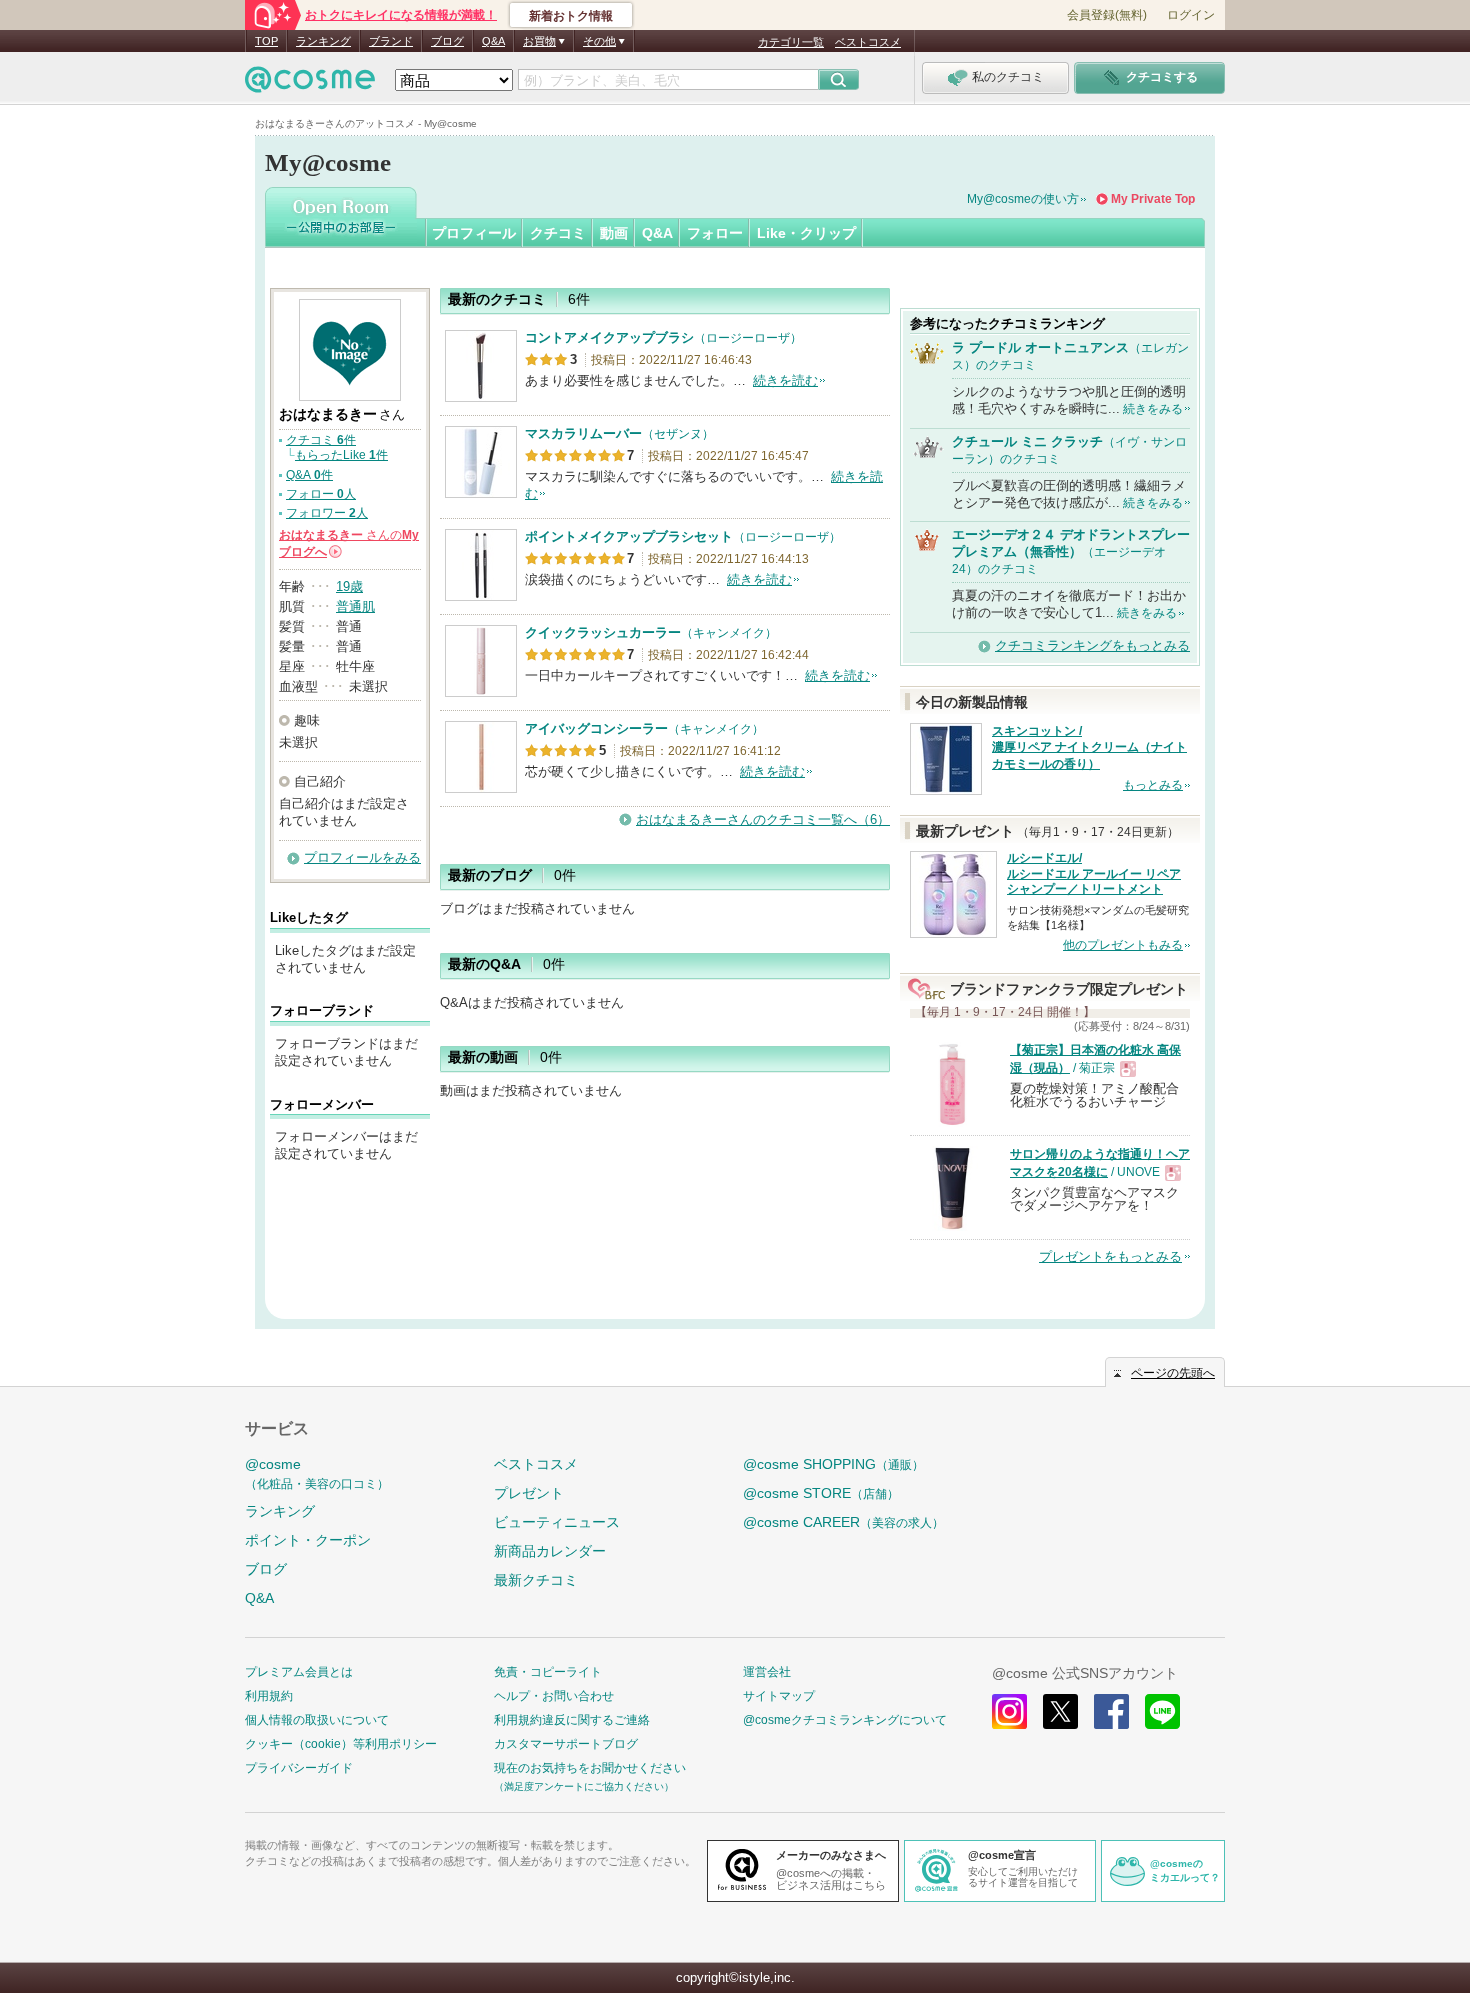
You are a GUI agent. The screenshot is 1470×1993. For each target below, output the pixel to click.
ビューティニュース (557, 1522)
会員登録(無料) (1107, 15)
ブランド (391, 41)
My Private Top (1153, 199)
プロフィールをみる (362, 857)
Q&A (493, 41)
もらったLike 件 (341, 455)
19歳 (349, 586)
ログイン (1191, 15)
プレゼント (529, 1493)
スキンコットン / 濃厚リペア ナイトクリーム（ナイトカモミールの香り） (1089, 748)
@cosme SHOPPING (833, 1464)
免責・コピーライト (548, 1672)
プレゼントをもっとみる (1110, 1256)
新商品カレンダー (550, 1551)
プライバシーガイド (299, 1768)
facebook (1111, 1711)
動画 (614, 233)
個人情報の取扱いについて (317, 1720)
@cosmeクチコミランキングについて (845, 1720)
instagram (1009, 1711)
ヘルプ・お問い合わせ (554, 1696)
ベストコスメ (868, 42)
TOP (266, 41)
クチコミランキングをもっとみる (1092, 645)
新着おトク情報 (571, 16)
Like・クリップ (806, 233)
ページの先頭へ (1173, 1373)
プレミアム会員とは (299, 1672)
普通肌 (355, 606)
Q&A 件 (309, 475)
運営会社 (767, 1672)
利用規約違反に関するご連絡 (572, 1720)
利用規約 (269, 1696)
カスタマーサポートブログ (566, 1744)
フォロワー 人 (327, 513)
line (1162, 1711)
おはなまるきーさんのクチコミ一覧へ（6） (763, 819)
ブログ (447, 41)
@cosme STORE (821, 1493)
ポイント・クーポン (308, 1540)
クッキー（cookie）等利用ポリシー (341, 1744)
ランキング (323, 41)
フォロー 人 (321, 494)
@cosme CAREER (843, 1522)
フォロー (715, 233)
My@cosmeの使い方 (1023, 199)
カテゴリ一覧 (791, 42)
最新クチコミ (536, 1580)
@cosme (317, 1473)
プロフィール (474, 233)
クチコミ (558, 233)
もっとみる (1153, 785)
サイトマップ (779, 1696)
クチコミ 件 (321, 440)
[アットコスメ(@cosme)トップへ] (310, 84)
